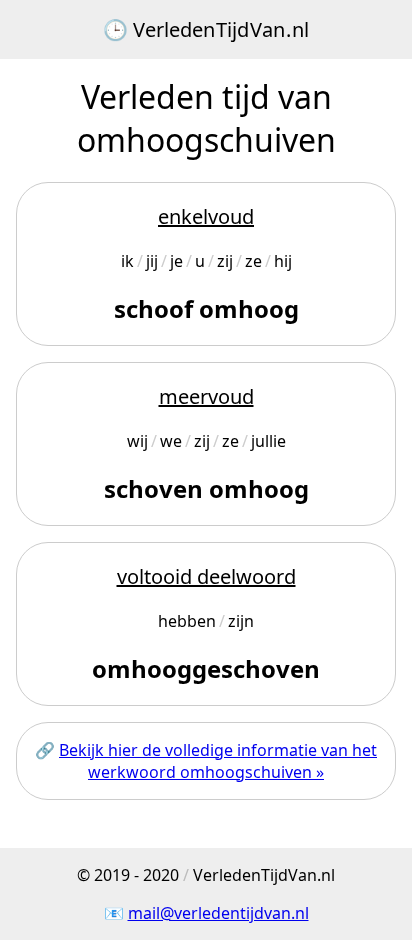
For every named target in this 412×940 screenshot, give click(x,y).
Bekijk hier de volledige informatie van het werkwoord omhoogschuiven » (218, 761)
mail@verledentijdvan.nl (218, 913)
